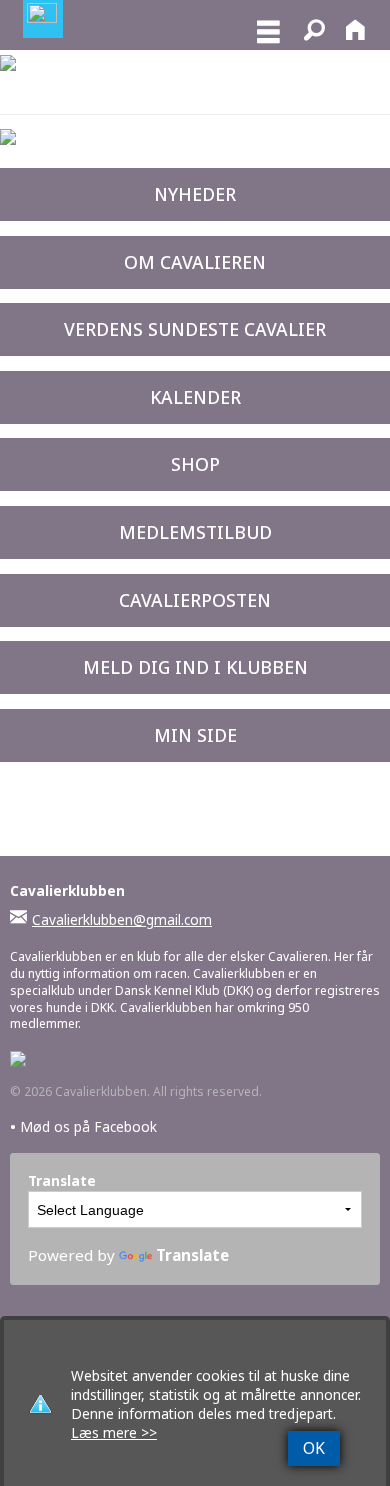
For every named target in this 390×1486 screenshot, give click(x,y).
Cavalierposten (195, 600)
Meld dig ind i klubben (195, 667)
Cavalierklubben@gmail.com (122, 919)
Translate (192, 1255)
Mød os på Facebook (83, 1126)
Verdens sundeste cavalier (195, 329)
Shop (195, 464)
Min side (195, 735)
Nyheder (195, 194)
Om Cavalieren (195, 262)
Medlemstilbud (195, 532)
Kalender (195, 397)
